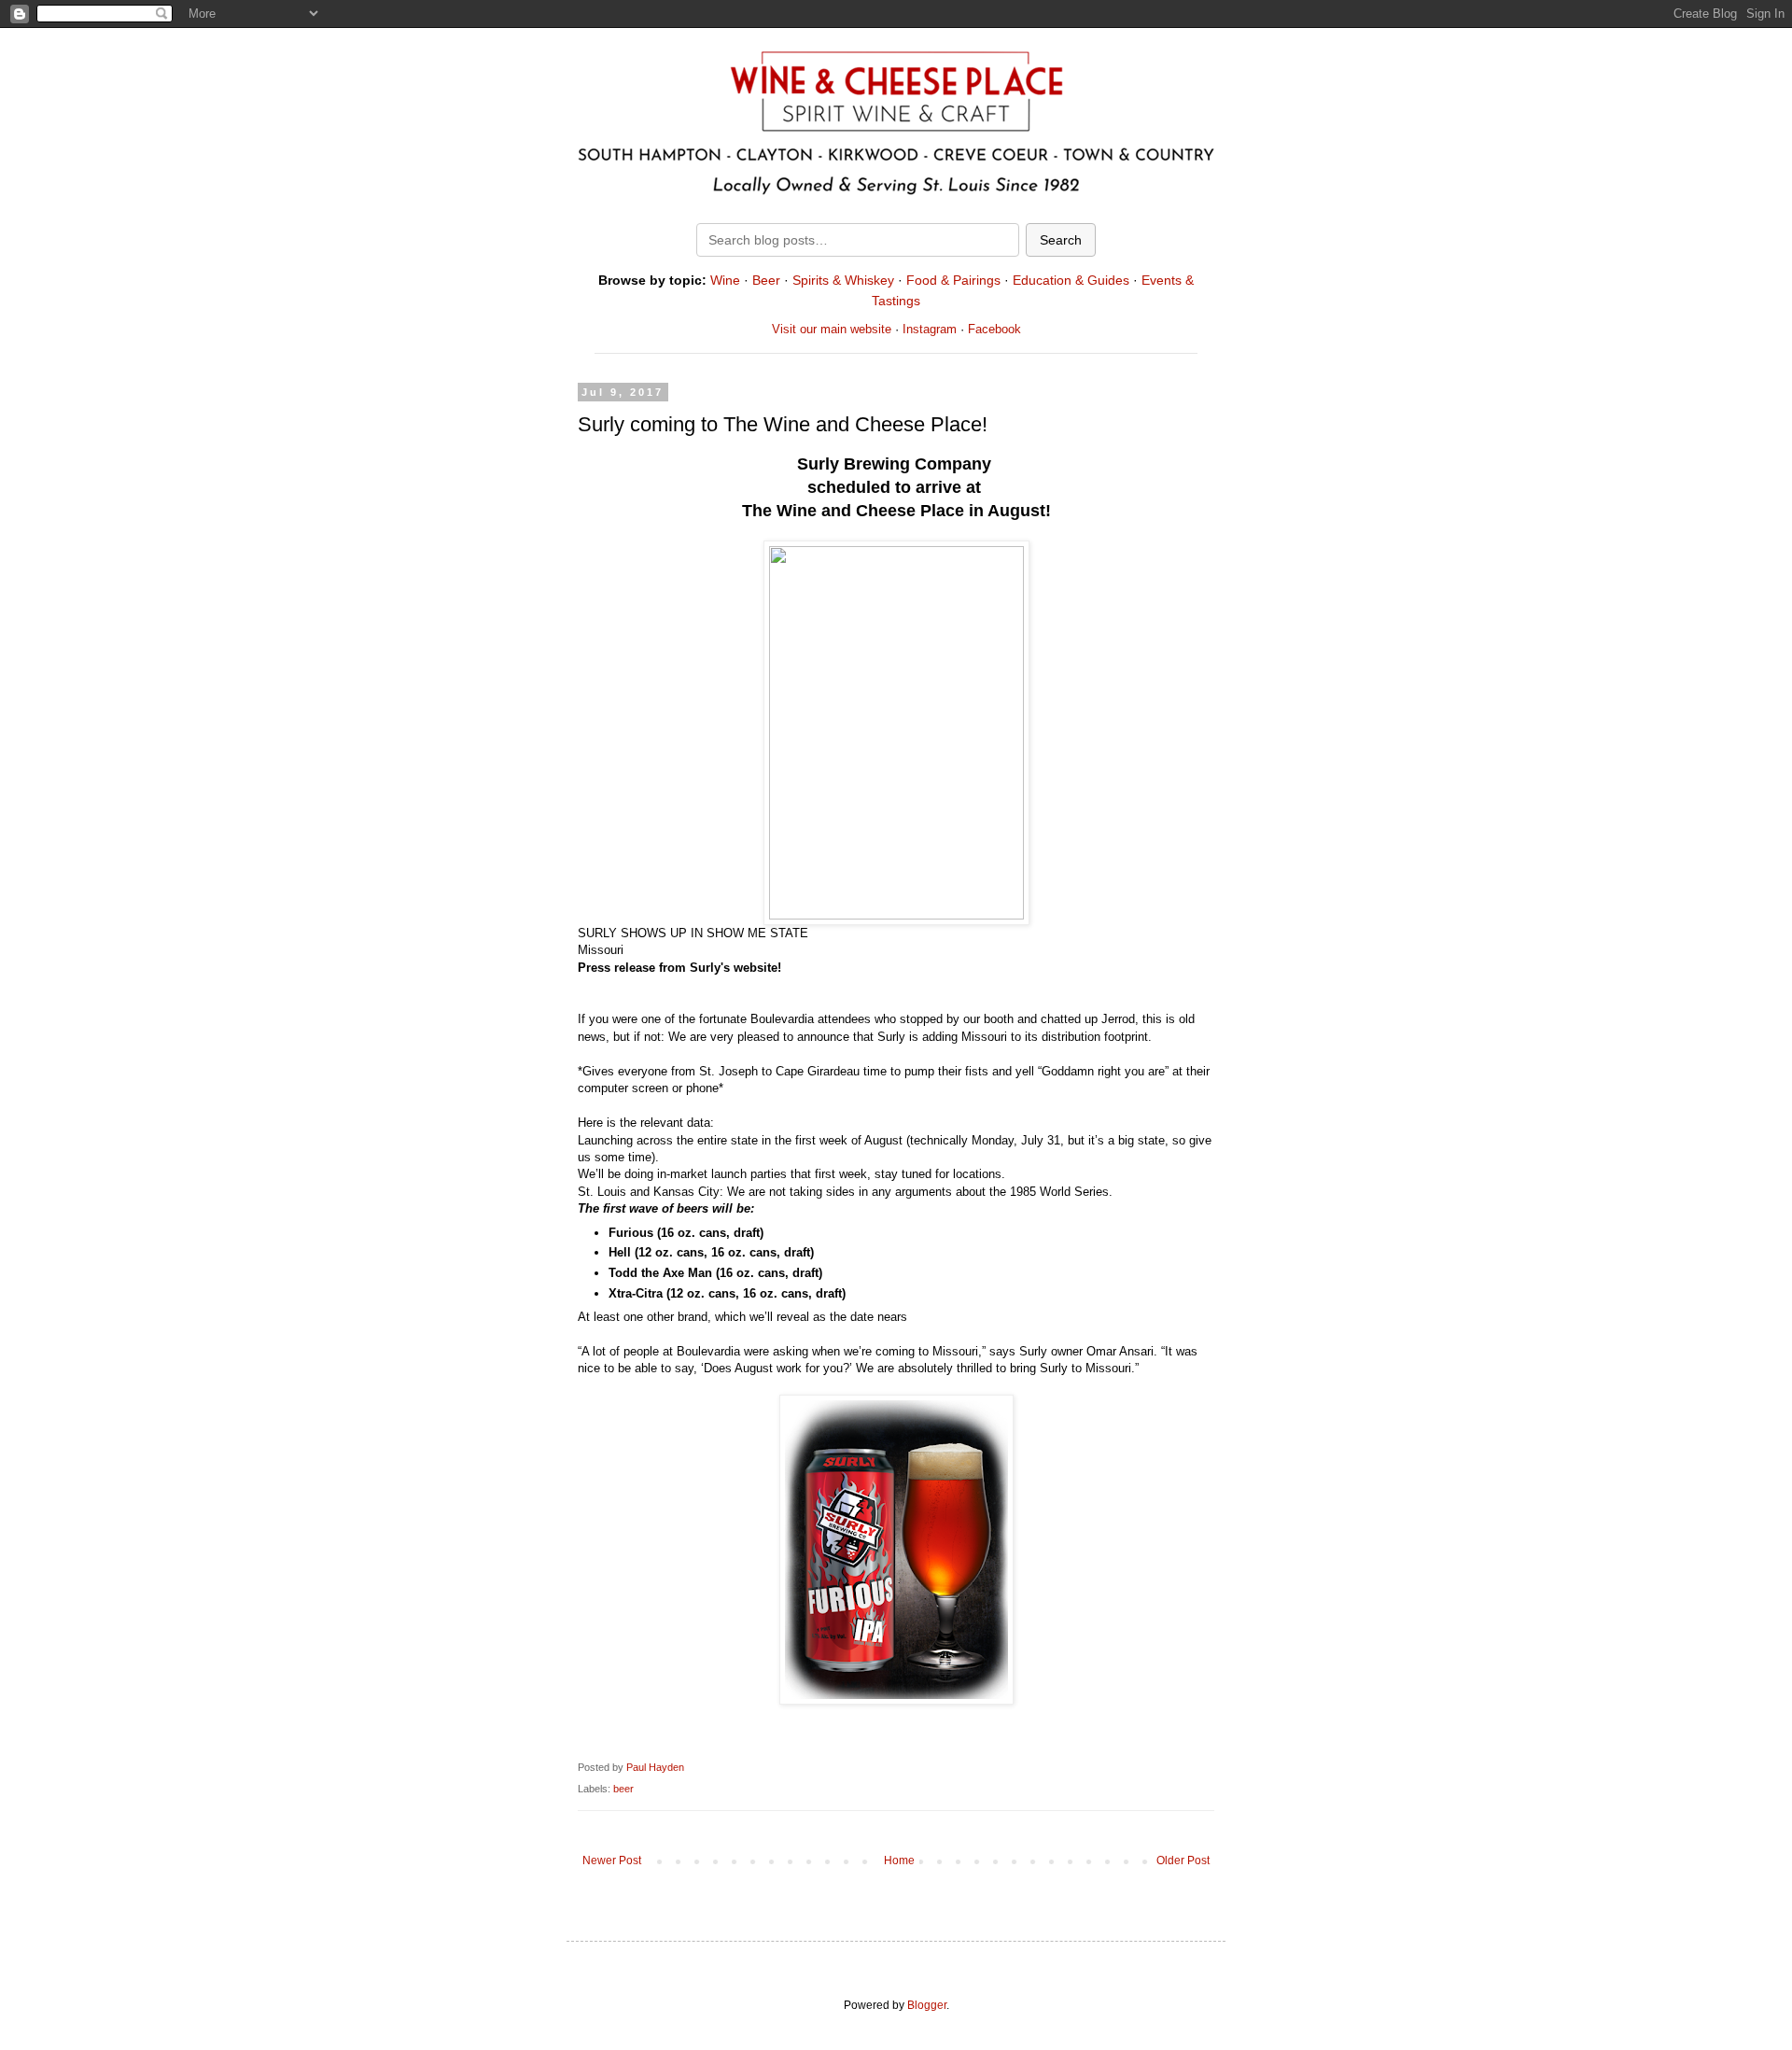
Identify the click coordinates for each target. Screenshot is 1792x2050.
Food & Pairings (953, 280)
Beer (766, 280)
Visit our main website (832, 329)
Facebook (994, 329)
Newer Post (612, 1860)
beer (623, 1789)
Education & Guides (1071, 280)
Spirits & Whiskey (843, 280)
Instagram (930, 329)
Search (1061, 240)
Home (899, 1860)
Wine (725, 280)
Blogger (927, 2005)
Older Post (1183, 1860)
